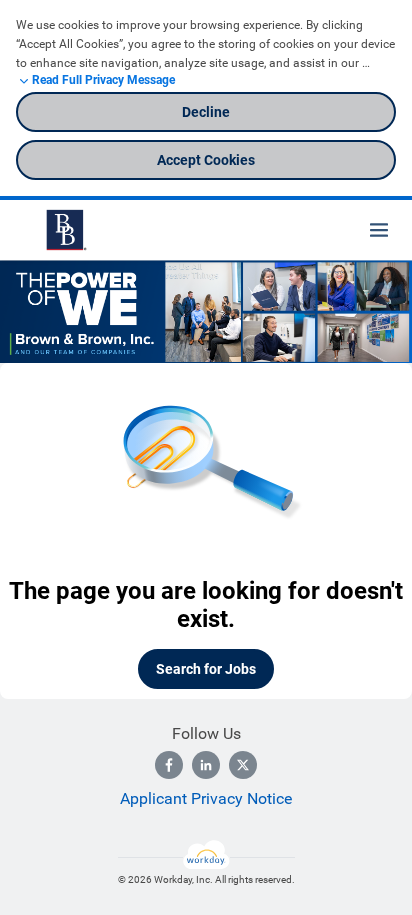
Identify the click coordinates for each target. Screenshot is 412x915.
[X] (243, 765)
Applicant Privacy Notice (206, 798)
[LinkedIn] (206, 765)
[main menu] (379, 230)
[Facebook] (169, 765)
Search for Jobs (206, 669)
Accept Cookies (206, 160)
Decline (206, 112)
